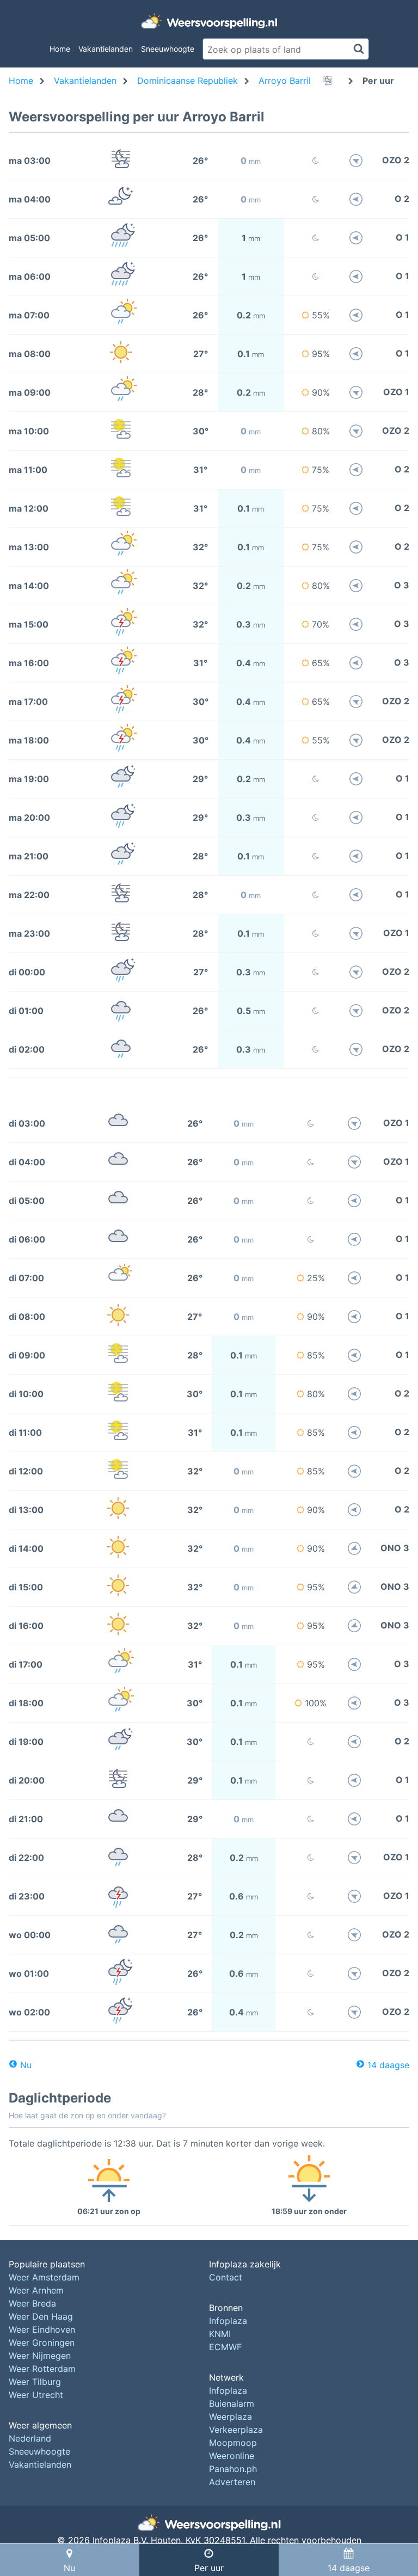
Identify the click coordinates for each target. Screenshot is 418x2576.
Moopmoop (233, 2443)
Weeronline (232, 2456)
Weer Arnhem (36, 2290)
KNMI (220, 2334)
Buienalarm (232, 2403)
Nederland (30, 2438)
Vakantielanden (106, 49)
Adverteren (232, 2482)
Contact (226, 2277)
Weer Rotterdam (42, 2369)
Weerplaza (230, 2417)
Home (60, 49)
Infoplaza (228, 2321)
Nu (26, 2065)
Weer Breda (32, 2303)
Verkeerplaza (236, 2430)
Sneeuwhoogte (168, 49)
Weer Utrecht (36, 2395)
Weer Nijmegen (40, 2356)
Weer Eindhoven (42, 2329)
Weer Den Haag (41, 2316)
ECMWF (225, 2347)
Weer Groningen (42, 2343)
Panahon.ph (233, 2469)
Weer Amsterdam (44, 2277)
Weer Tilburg (35, 2382)
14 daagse (388, 2065)
